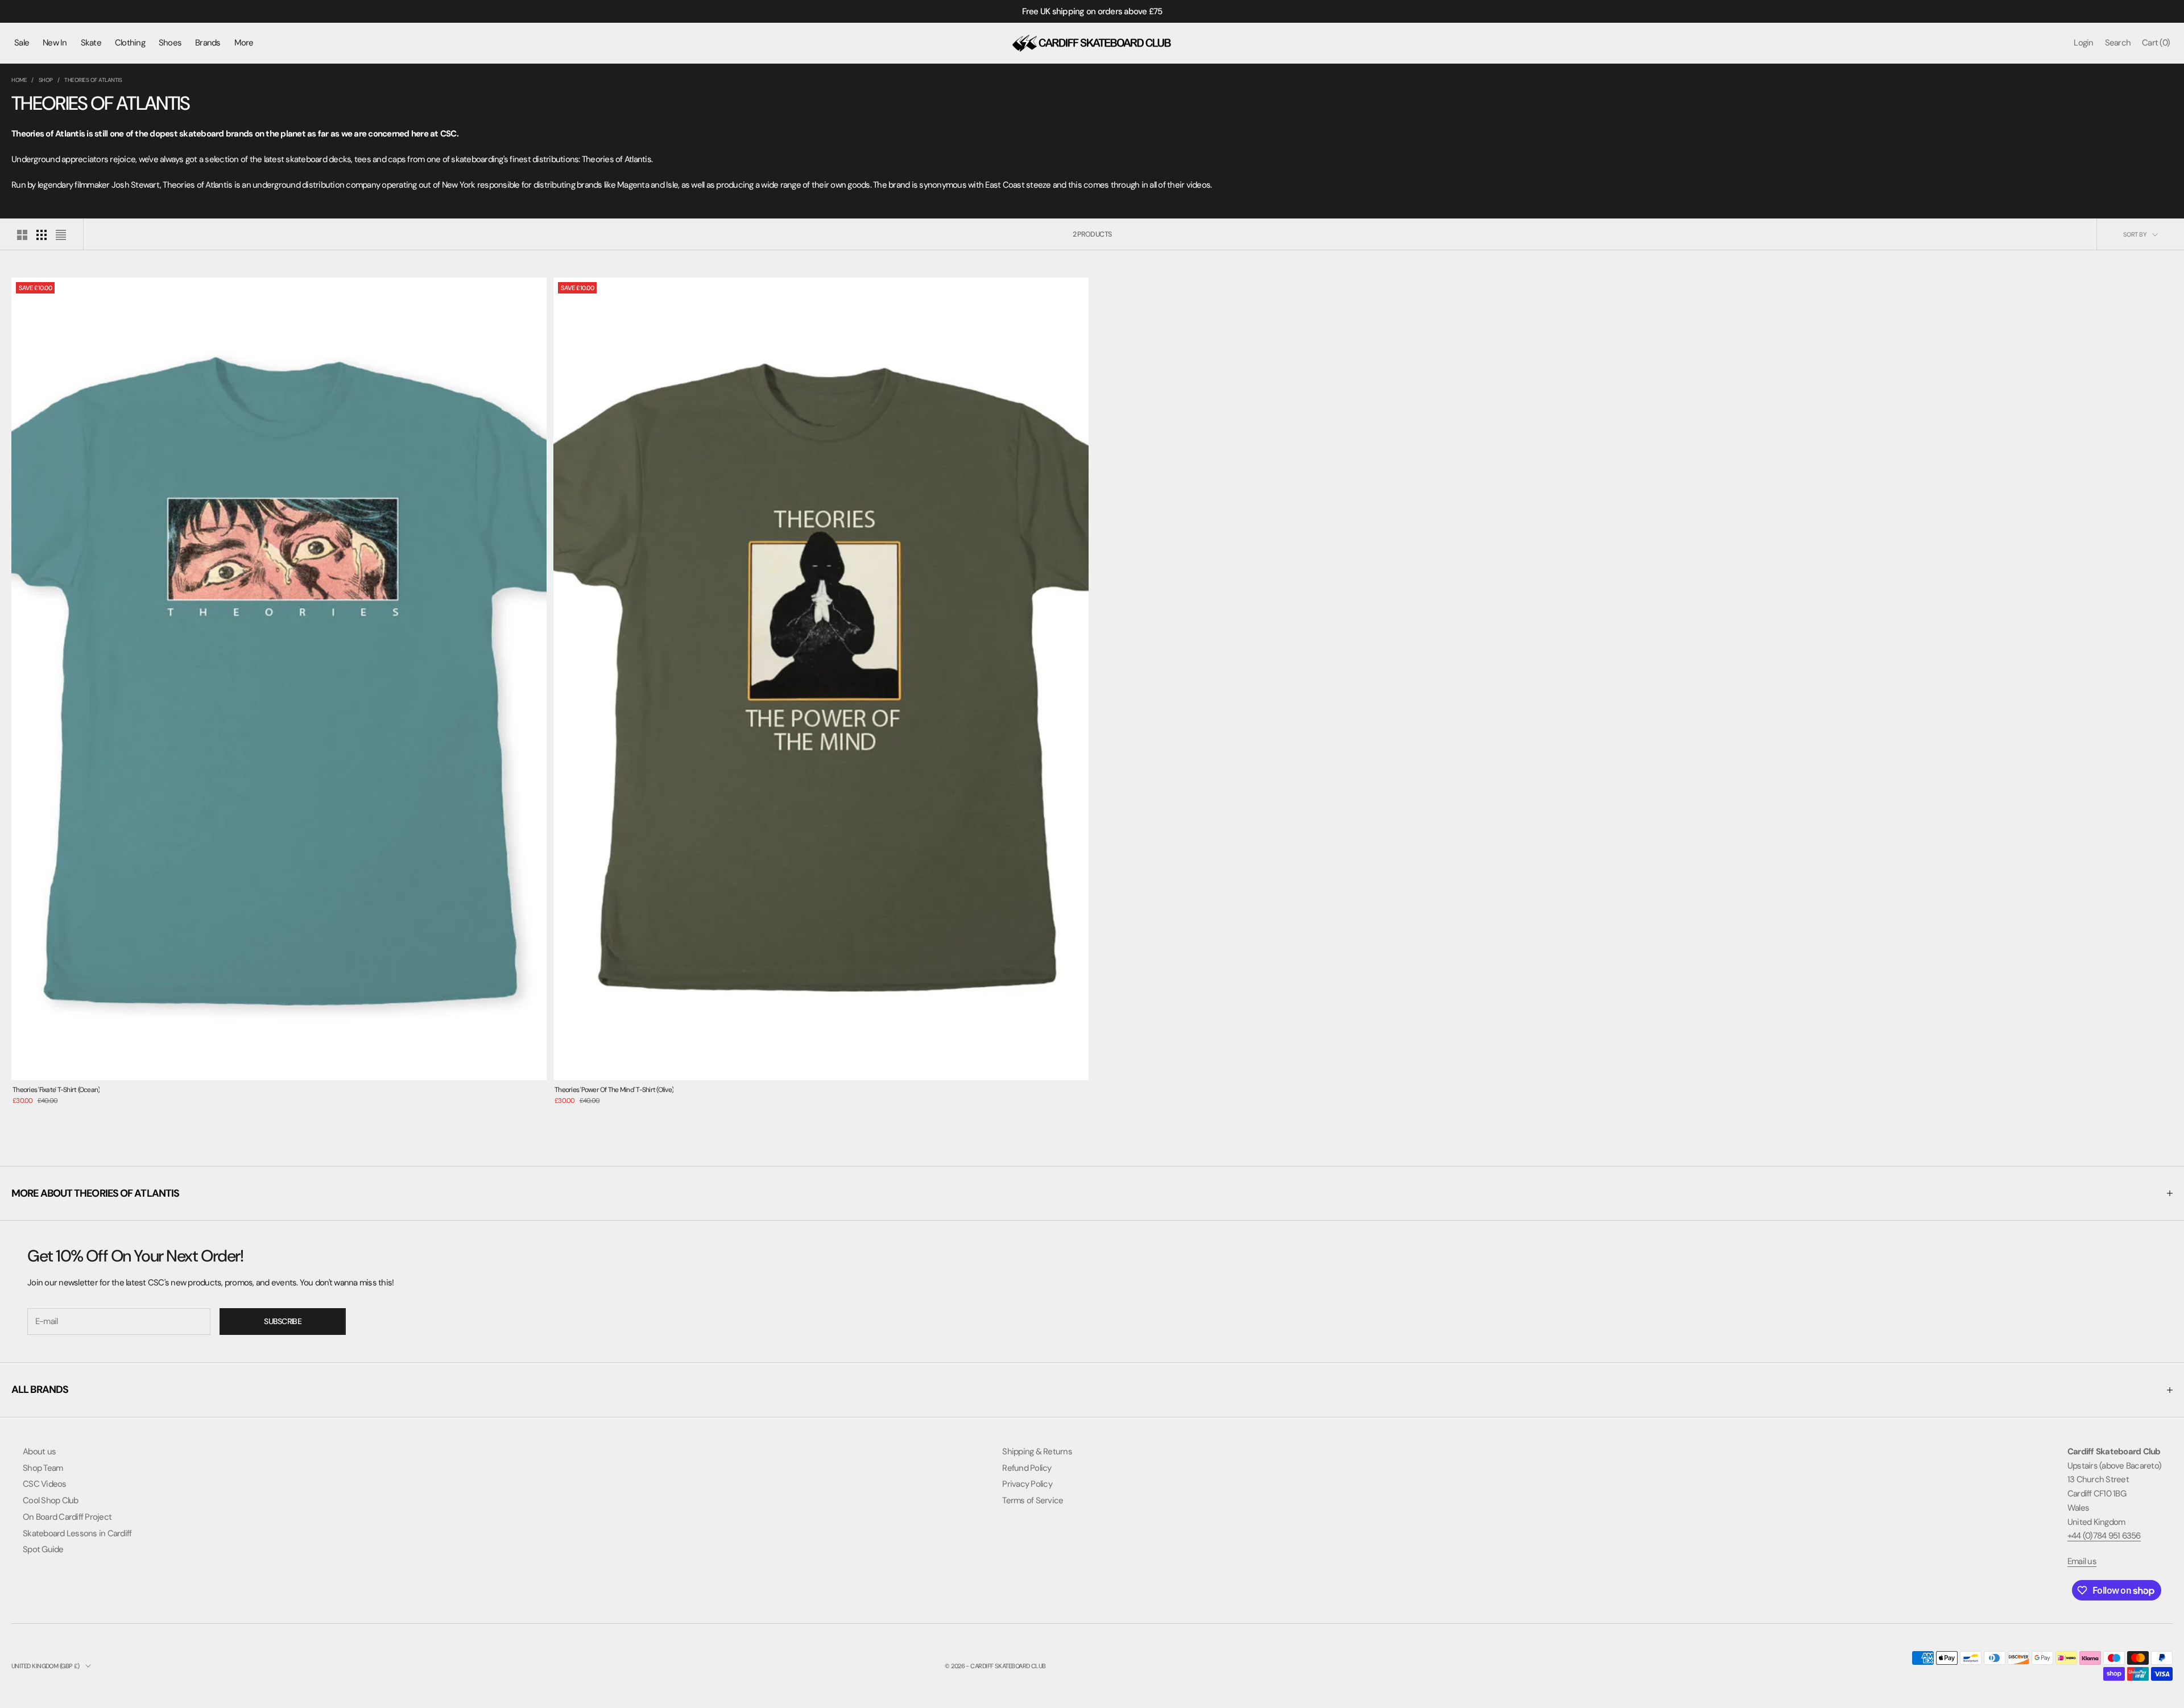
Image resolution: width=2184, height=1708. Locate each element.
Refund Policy (1027, 1468)
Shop (46, 80)
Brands (208, 43)
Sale (22, 43)
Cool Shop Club (51, 1500)
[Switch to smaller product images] (42, 235)
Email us (2082, 1561)
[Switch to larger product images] (22, 235)
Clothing (130, 43)
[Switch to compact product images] (61, 235)
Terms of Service (1033, 1500)
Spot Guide (43, 1549)
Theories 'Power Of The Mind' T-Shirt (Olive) (614, 1090)
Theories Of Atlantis (93, 80)
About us (39, 1451)
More (244, 43)
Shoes (170, 43)
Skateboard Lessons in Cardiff (77, 1533)
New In (55, 43)
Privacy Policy (1027, 1484)
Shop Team (43, 1468)
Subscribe (283, 1321)
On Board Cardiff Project (67, 1517)
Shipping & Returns (1037, 1451)
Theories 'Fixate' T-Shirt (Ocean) (56, 1090)
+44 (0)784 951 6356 (2104, 1536)
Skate (91, 43)
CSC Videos (45, 1484)
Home (19, 80)
